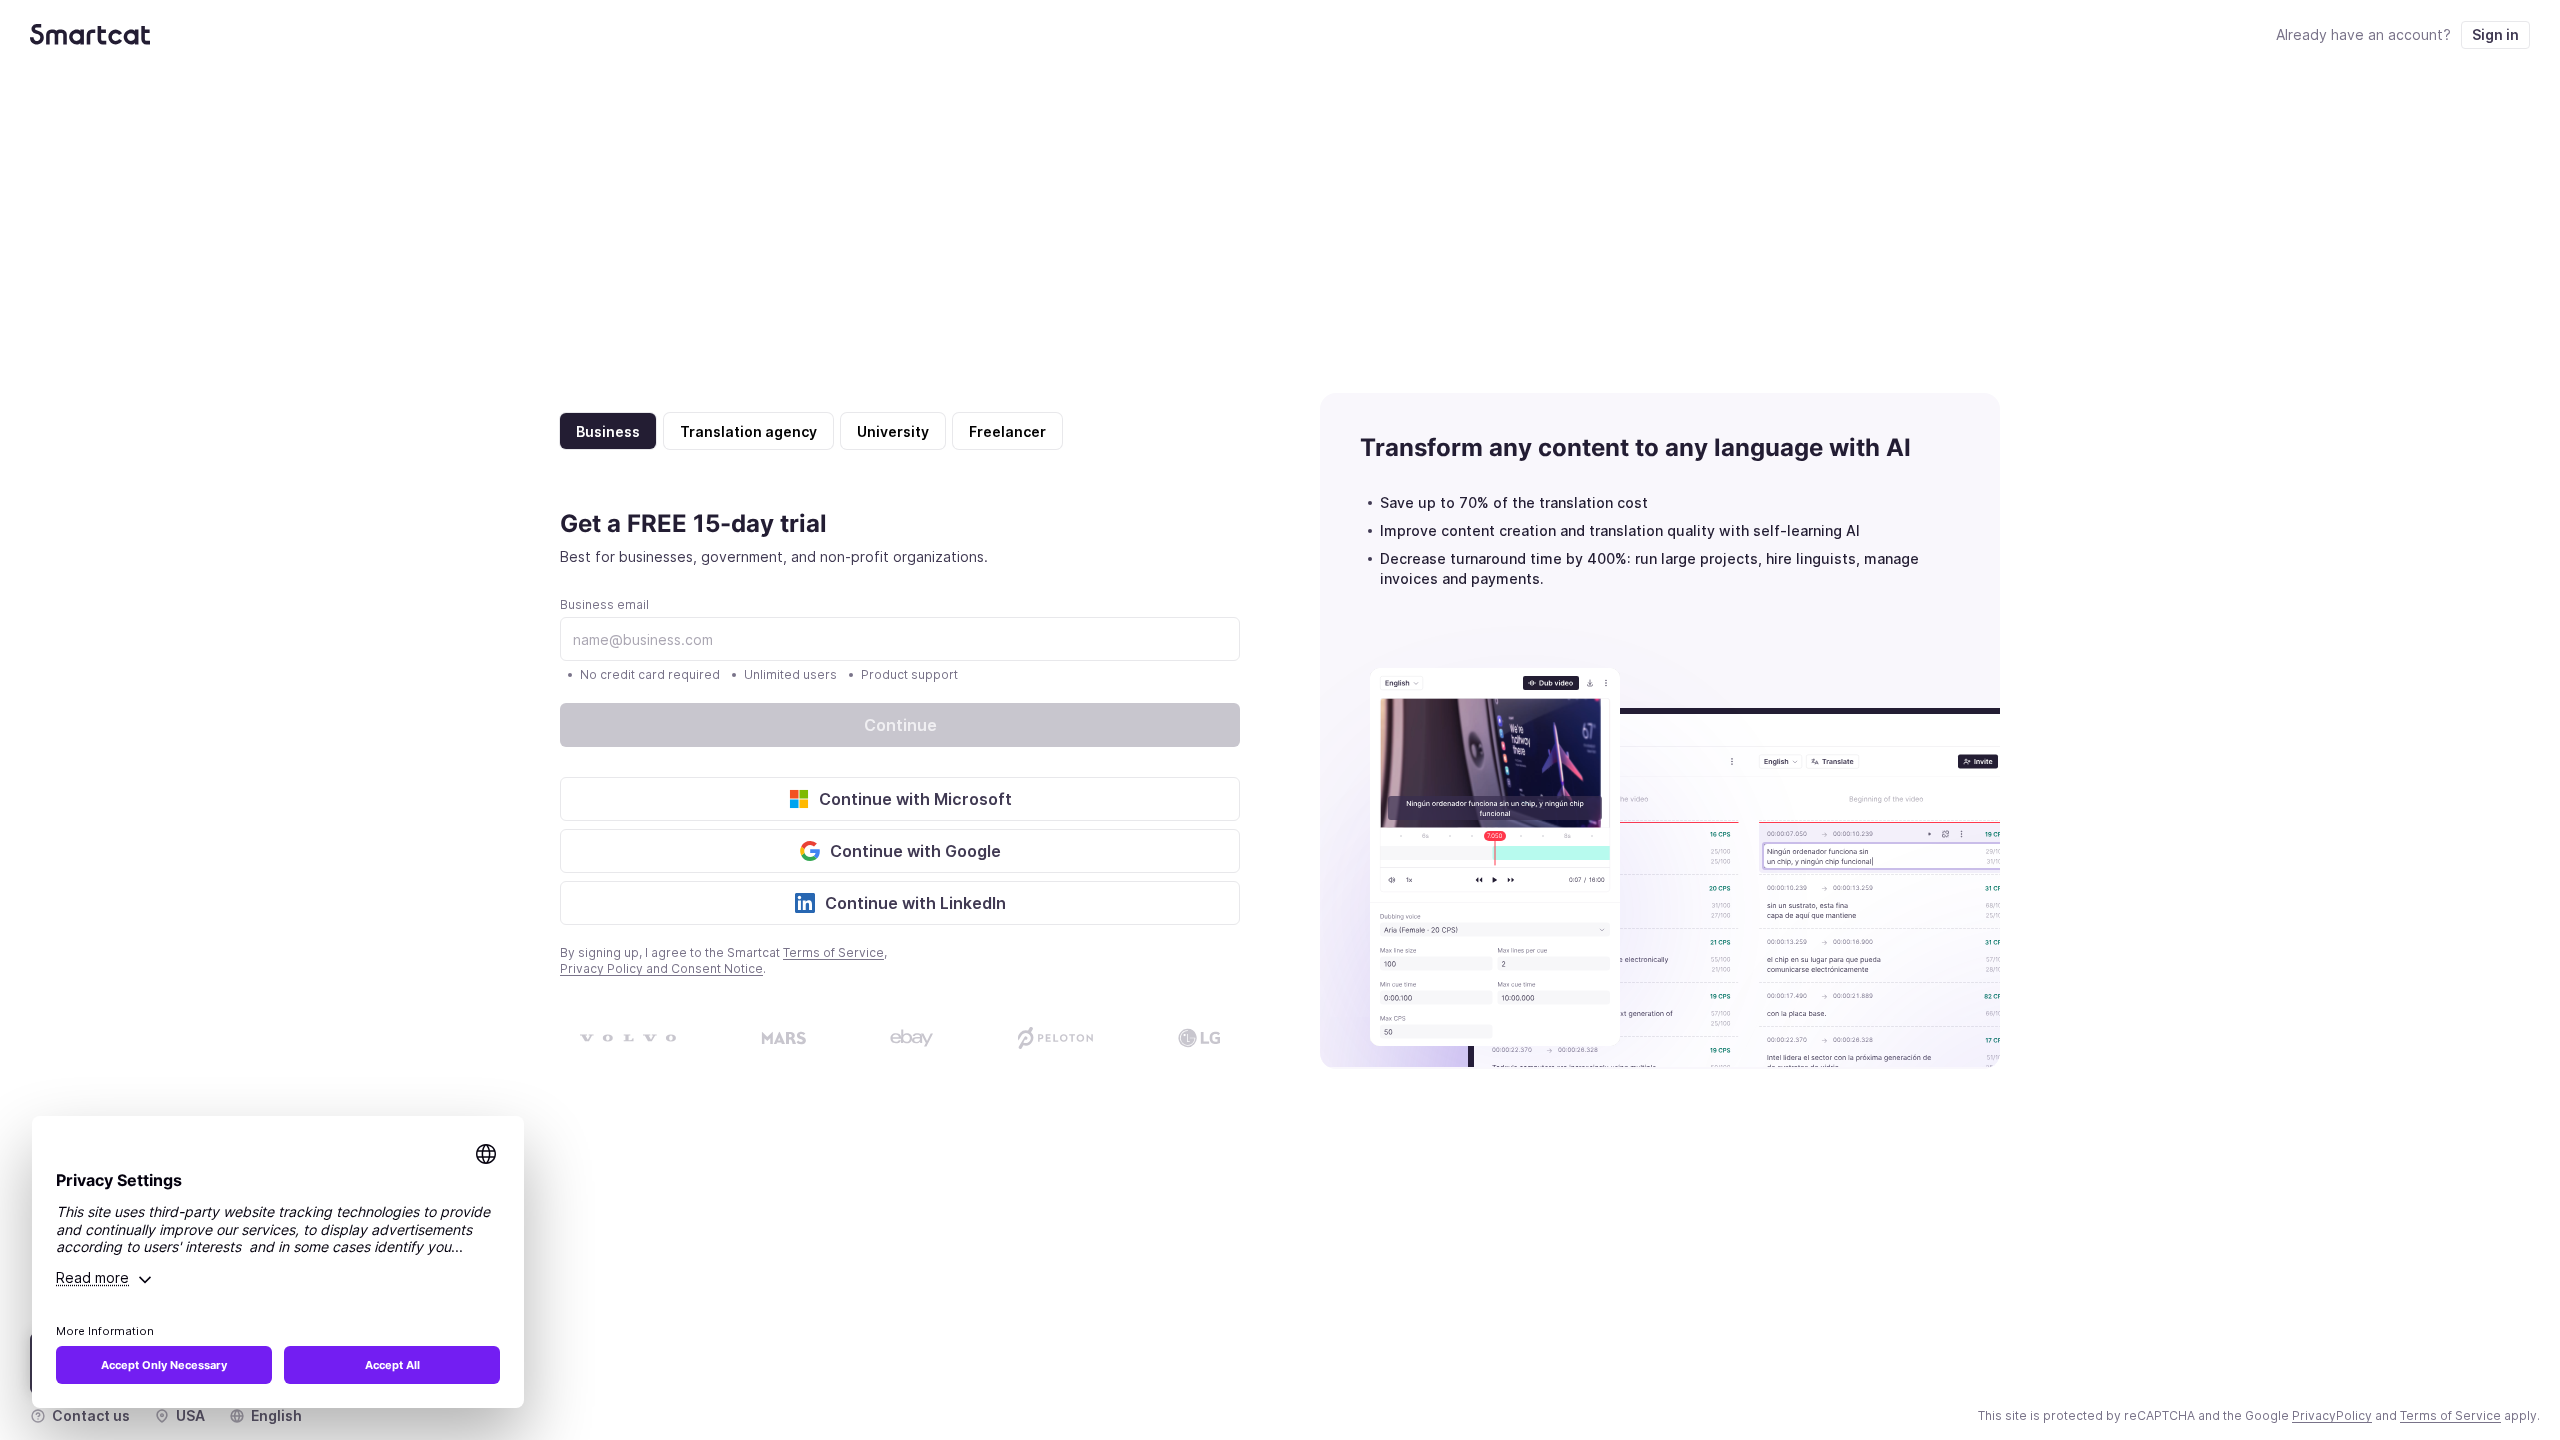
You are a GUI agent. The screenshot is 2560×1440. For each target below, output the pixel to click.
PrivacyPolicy (2332, 1415)
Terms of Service (833, 952)
